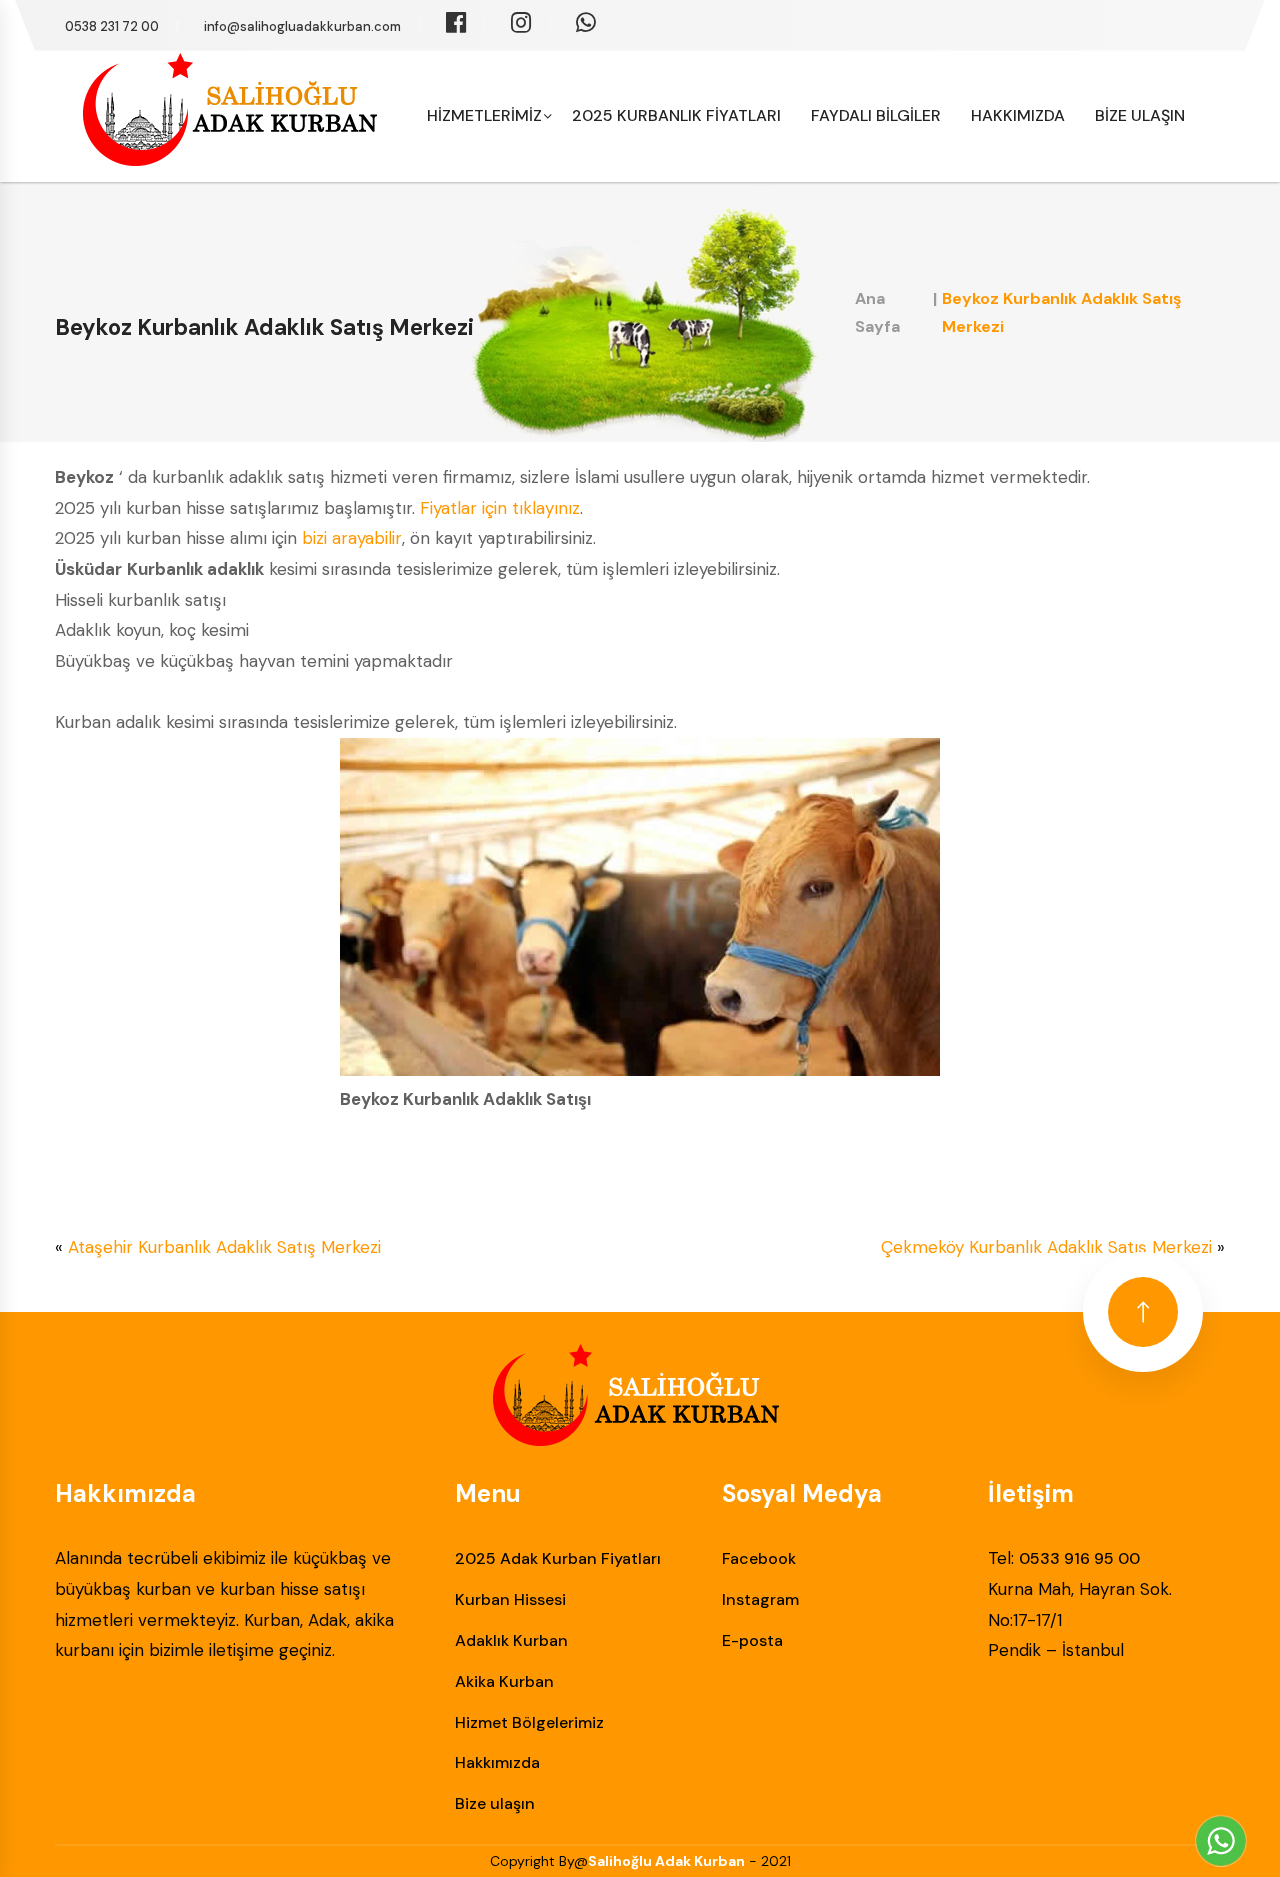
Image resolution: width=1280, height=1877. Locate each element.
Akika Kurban (504, 1681)
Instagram (760, 1599)
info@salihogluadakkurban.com (302, 26)
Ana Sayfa (877, 313)
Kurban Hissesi (510, 1599)
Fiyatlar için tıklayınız (500, 508)
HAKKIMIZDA (1018, 115)
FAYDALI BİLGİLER (876, 115)
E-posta (752, 1640)
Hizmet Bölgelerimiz (529, 1722)
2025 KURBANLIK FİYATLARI (676, 115)
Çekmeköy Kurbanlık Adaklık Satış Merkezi (1046, 1247)
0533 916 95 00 (1079, 1558)
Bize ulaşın (495, 1803)
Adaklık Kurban (511, 1640)
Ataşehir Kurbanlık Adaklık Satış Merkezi (224, 1247)
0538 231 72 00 (112, 26)
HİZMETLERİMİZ (484, 115)
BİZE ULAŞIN (1140, 115)
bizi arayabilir (352, 538)
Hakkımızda (497, 1762)
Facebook (759, 1558)
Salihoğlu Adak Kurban (666, 1861)
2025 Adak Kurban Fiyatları (558, 1558)
